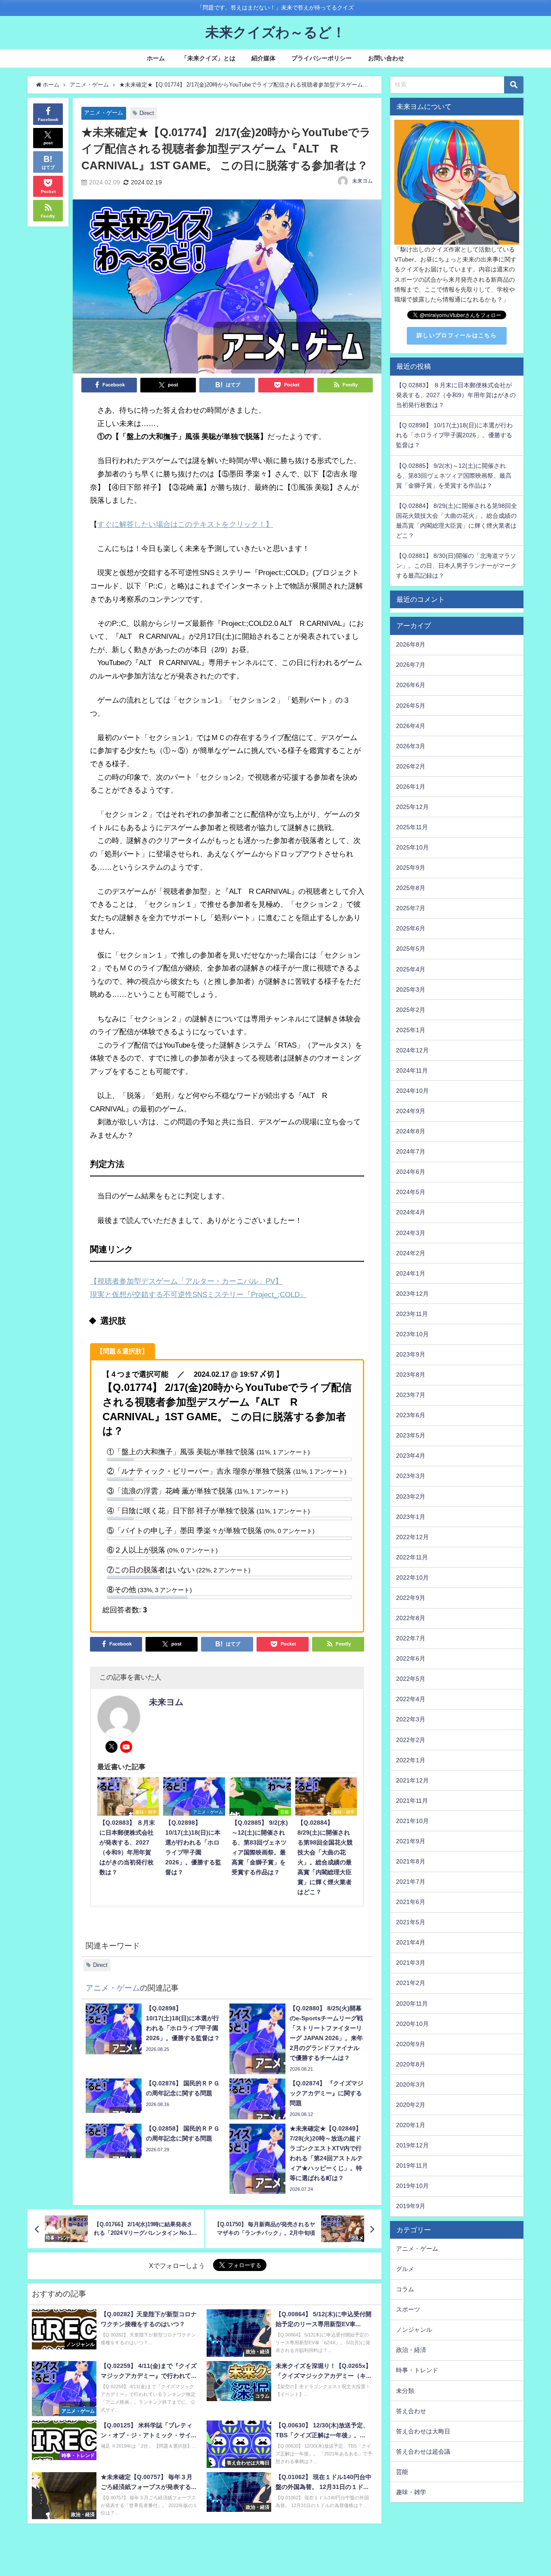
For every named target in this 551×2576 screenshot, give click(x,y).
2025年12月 (412, 807)
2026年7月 (411, 665)
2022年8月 (411, 1618)
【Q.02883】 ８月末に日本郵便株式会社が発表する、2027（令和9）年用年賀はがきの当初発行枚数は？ (456, 395)
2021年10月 (412, 1821)
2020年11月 (412, 2004)
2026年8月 (411, 644)
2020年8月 (411, 2064)
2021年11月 (412, 1801)
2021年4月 (411, 1942)
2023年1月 (411, 1517)
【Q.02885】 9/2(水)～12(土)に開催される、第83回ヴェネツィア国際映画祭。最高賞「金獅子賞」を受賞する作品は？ (454, 476)
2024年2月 (411, 1253)
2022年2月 (411, 1740)
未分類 (405, 2391)
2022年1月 (411, 1760)
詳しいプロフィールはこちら (457, 335)
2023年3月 (411, 1476)
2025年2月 (411, 1010)
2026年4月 (411, 726)
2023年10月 (412, 1334)
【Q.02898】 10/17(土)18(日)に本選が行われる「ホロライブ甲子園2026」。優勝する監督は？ (454, 435)
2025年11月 (412, 827)
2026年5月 (411, 706)
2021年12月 (412, 1780)
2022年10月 (412, 1577)
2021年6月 (411, 1902)
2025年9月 (411, 868)
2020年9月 (411, 2044)
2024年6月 (411, 1172)
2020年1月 (411, 2125)
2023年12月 (412, 1294)
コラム (405, 2289)
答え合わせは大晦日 (423, 2431)
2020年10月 (412, 2024)
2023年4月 (411, 1456)
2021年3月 (411, 1963)
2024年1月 (411, 1273)
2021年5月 (411, 1922)
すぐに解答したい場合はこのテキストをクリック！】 (185, 524)
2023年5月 (411, 1435)
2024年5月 (411, 1192)
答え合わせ (411, 2411)
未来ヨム (362, 181)
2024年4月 (411, 1212)
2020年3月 (411, 2084)
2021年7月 (411, 1882)
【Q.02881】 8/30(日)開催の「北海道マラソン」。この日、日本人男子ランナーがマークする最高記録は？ (456, 566)
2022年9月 (411, 1598)
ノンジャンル (414, 2330)
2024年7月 (411, 1151)
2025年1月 (411, 1030)
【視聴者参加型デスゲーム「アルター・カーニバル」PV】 (186, 1281)
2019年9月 (411, 2206)
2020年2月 (411, 2105)
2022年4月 (411, 1699)
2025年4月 (411, 969)
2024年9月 (411, 1111)
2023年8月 (411, 1375)
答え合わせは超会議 (423, 2452)
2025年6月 (411, 928)
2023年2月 (411, 1496)
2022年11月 (412, 1557)
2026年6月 (411, 685)
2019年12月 (412, 2145)
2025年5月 (411, 949)
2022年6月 (411, 1658)
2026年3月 (411, 746)
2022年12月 (412, 1537)
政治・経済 (411, 2350)
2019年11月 (412, 2165)
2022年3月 (411, 1719)
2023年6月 (411, 1415)
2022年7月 (411, 1638)
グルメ (405, 2269)
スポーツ (408, 2309)
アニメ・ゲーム (104, 113)
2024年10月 (412, 1091)
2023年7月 (411, 1395)
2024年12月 (412, 1050)
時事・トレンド (417, 2370)
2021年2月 (411, 1983)
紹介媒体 (263, 58)
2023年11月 (412, 1314)
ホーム (156, 58)
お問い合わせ (386, 58)
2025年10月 (412, 847)
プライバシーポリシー (322, 58)
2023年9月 (411, 1354)
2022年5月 (411, 1679)
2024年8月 (411, 1131)
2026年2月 (411, 766)
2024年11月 (412, 1070)
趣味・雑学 (411, 2492)
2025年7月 (411, 908)
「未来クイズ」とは (208, 58)
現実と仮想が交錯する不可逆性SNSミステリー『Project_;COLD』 (198, 1294)
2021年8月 (411, 1861)
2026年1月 (411, 787)
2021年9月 (411, 1841)
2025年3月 (411, 989)
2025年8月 (411, 888)
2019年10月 (412, 2186)
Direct (147, 113)
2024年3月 (411, 1233)
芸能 (402, 2472)
